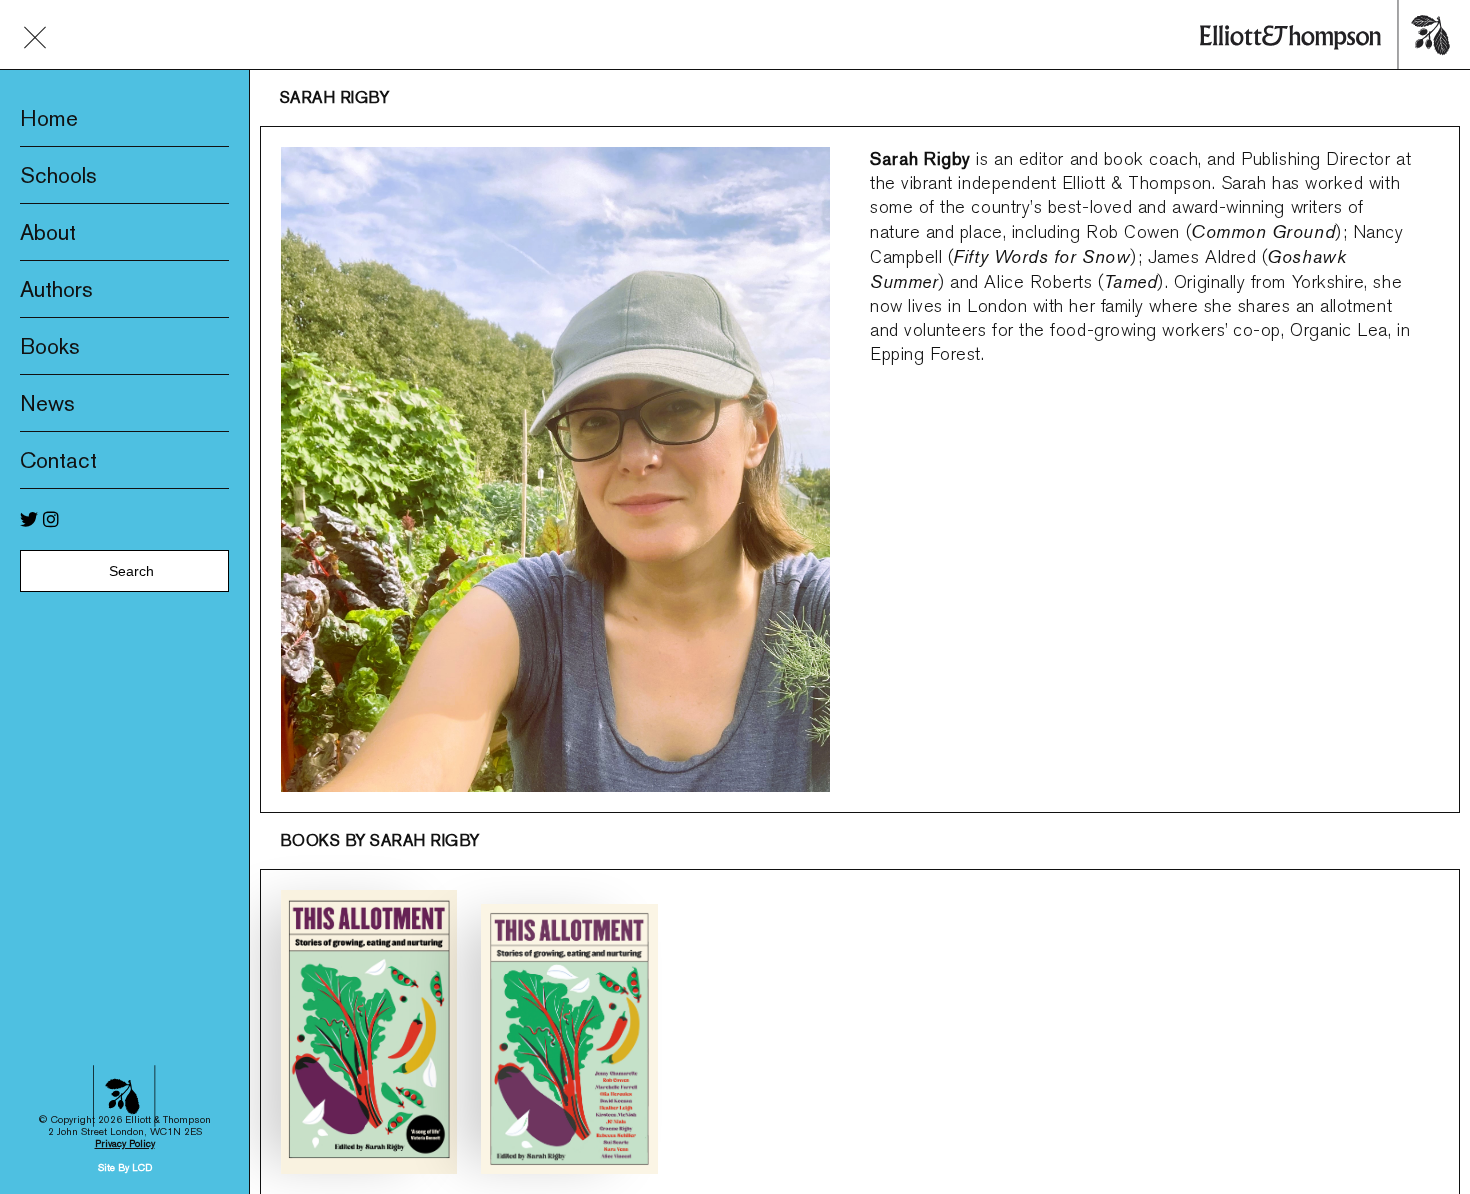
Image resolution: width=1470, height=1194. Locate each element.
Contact (58, 460)
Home (49, 118)
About (48, 232)
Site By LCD (125, 1167)
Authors (56, 289)
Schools (58, 175)
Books (50, 346)
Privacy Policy (125, 1143)
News (47, 403)
